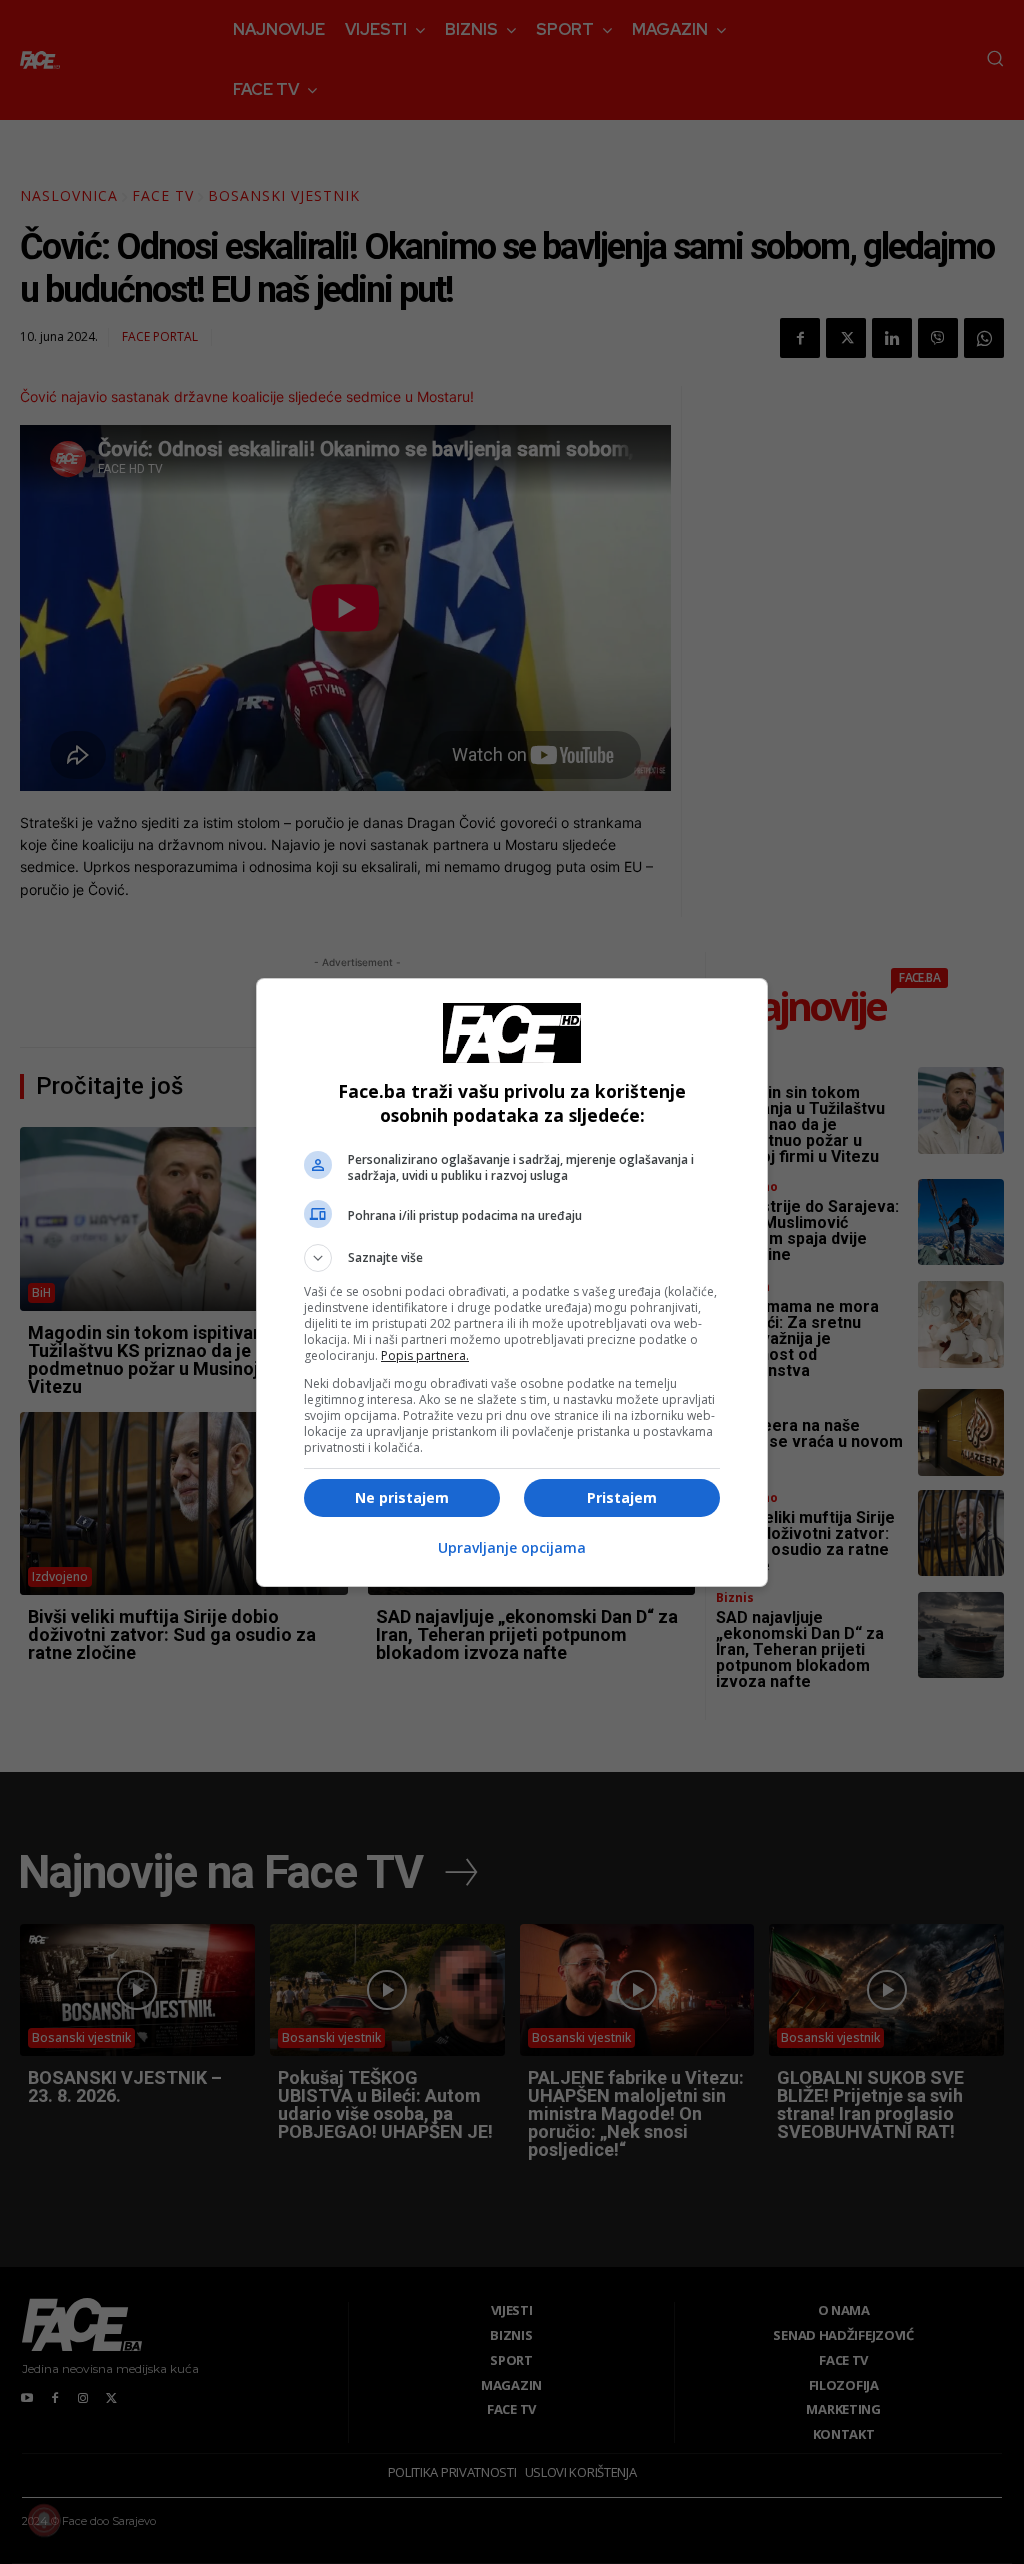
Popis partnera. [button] (425, 1355)
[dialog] (512, 1282)
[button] (512, 1258)
